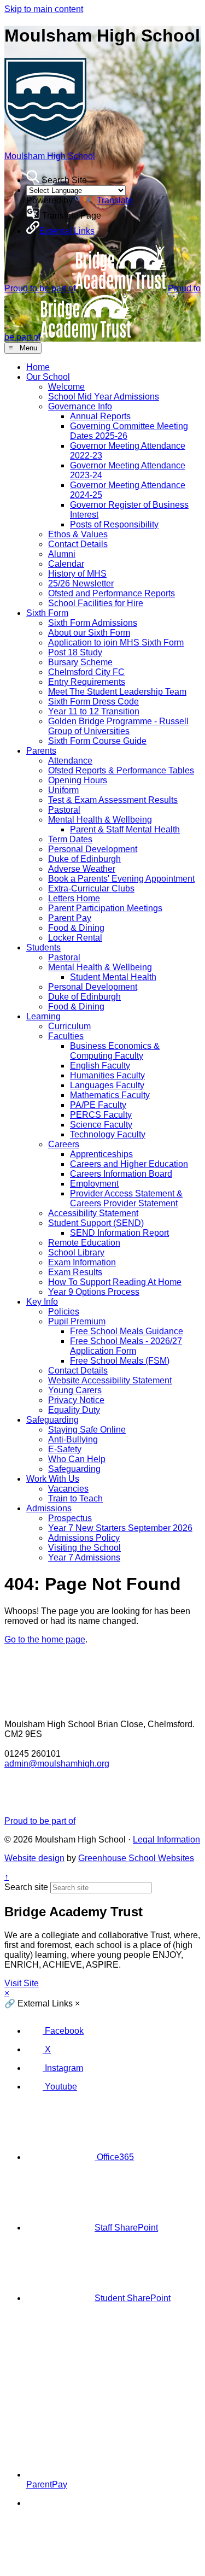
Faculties (66, 1036)
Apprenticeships (101, 1154)
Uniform (63, 790)
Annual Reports (100, 416)
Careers (64, 1144)
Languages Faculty (107, 1085)
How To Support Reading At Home (115, 1282)
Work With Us (53, 1479)
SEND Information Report (119, 1233)
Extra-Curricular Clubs (91, 888)
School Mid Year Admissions (104, 397)
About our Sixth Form (89, 633)
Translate (115, 200)
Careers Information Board (121, 1174)
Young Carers (75, 1390)
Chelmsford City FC (86, 672)
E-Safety (65, 1449)
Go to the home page (45, 1639)
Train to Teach (75, 1498)
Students (43, 947)
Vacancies (68, 1489)
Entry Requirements (87, 682)
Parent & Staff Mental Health (125, 829)
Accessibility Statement (93, 1213)
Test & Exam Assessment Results (113, 800)
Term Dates (70, 839)
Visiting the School (84, 1548)
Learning (43, 1016)
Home (38, 367)
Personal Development (93, 849)
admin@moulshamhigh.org (57, 1764)
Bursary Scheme (80, 662)
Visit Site (22, 1983)
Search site (26, 1887)
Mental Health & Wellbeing (100, 820)
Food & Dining (76, 928)
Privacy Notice (76, 1400)
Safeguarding (52, 1420)
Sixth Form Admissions (93, 623)
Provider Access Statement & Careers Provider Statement (126, 1198)
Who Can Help (77, 1459)
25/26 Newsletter (81, 583)
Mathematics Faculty (110, 1095)
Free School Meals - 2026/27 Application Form (126, 1346)
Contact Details (78, 544)
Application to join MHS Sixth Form (116, 642)
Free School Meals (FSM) (120, 1361)
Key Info (42, 1302)
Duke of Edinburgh (84, 859)
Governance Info (80, 406)
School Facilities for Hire (96, 603)
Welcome (66, 387)
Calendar (66, 564)
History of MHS (77, 574)
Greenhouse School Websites (136, 1858)
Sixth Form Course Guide (97, 741)
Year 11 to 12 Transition (94, 711)
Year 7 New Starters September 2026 (120, 1528)
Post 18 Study (75, 652)
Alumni (62, 554)
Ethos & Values (78, 534)
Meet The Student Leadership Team (117, 692)
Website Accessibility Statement (110, 1380)
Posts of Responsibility (114, 524)
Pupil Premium (77, 1321)
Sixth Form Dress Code (93, 702)
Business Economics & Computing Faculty (115, 1051)
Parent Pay (70, 918)
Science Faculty (101, 1125)
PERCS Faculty (101, 1115)
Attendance (70, 761)
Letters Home (74, 898)
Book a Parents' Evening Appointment (121, 879)
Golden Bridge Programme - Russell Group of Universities (118, 726)
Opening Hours (78, 780)
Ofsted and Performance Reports (112, 593)
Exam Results (75, 1272)
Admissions (49, 1508)
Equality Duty (74, 1410)
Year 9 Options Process (94, 1292)
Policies (64, 1312)
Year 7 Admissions (84, 1557)
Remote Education (84, 1243)
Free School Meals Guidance (127, 1331)
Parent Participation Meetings (105, 908)
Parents (41, 751)
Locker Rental (75, 938)
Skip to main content (44, 9)
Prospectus (70, 1518)
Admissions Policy (84, 1538)
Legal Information (166, 1839)
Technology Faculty (108, 1134)
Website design (34, 1858)
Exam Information (82, 1262)
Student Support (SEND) (96, 1223)
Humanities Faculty (107, 1075)
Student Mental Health (113, 977)
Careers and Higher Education (129, 1164)
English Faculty (100, 1066)
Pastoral (64, 810)
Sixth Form (47, 613)
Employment (94, 1184)
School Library (76, 1252)
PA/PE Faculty (98, 1105)
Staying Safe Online (87, 1430)
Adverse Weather (82, 869)
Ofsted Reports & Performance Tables (121, 770)
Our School (48, 377)
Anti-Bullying (73, 1439)
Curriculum (69, 1026)
